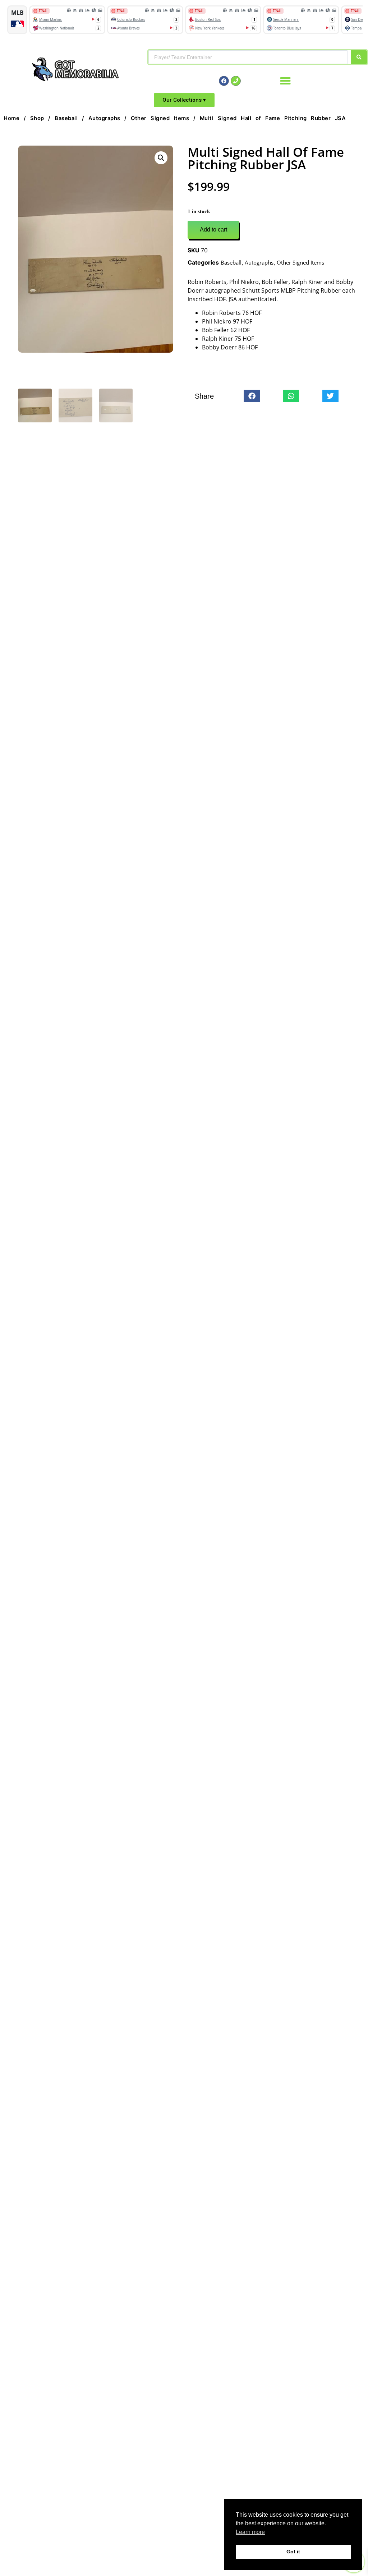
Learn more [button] (250, 2532)
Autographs (104, 118)
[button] (285, 81)
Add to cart (213, 230)
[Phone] (236, 81)
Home (11, 118)
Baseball (66, 118)
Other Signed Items (160, 118)
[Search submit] (359, 57)
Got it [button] (293, 2552)
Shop (37, 118)
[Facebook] (224, 81)
